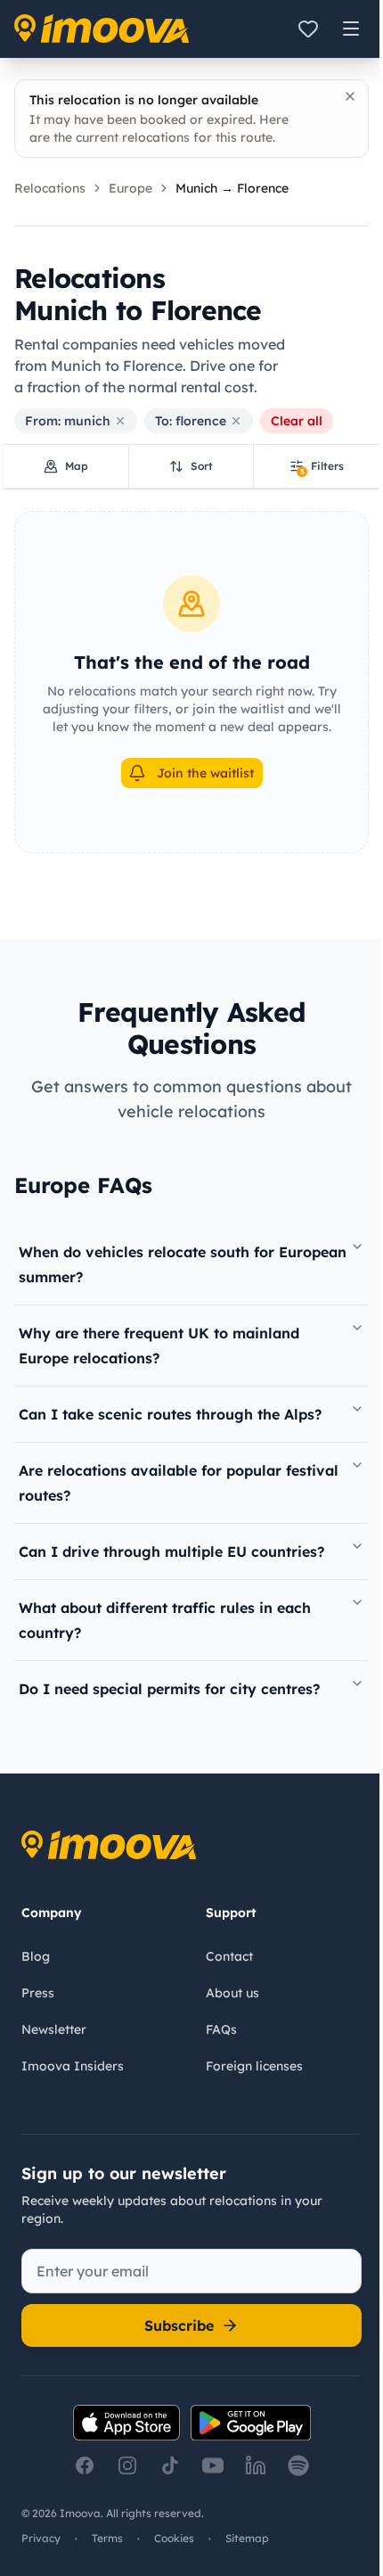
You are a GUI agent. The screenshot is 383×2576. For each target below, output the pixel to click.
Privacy (41, 2538)
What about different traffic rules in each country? (165, 1620)
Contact (229, 1956)
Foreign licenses (254, 2066)
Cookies (174, 2538)
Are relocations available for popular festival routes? (179, 1483)
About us (232, 1993)
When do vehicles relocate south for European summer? (183, 1264)
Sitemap (247, 2538)
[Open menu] (351, 29)
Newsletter (54, 2029)
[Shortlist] (308, 29)
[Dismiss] (350, 96)
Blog (36, 1956)
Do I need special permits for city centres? (169, 1689)
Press (38, 1993)
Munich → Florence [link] (232, 188)
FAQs (221, 2029)
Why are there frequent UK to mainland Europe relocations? (159, 1346)
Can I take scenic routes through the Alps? (170, 1414)
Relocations (50, 188)
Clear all (297, 421)
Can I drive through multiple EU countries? (171, 1551)
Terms (107, 2538)
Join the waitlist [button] (205, 773)
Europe (130, 188)
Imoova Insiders (73, 2066)
